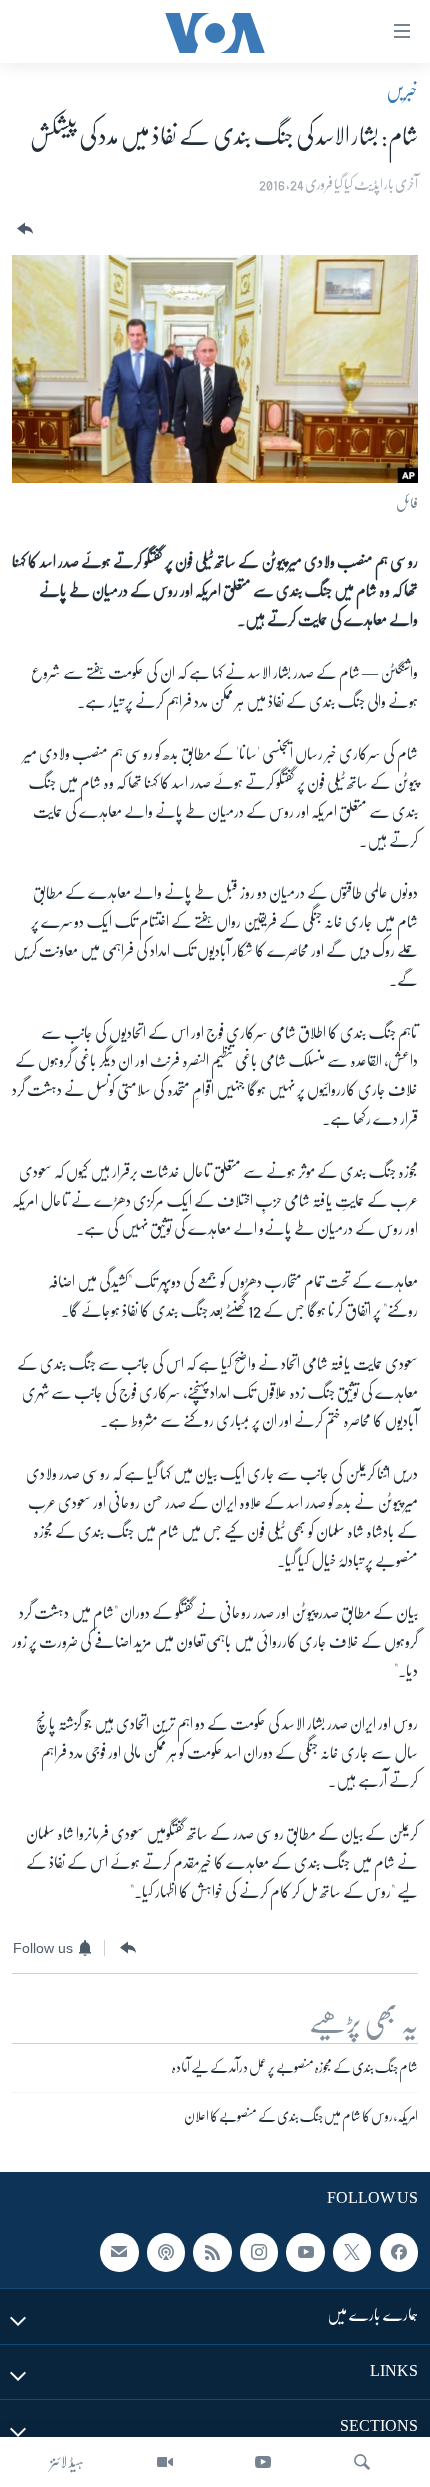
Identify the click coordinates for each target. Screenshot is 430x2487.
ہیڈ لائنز (67, 2462)
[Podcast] (166, 2252)
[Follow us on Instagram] (259, 2252)
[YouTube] (263, 2462)
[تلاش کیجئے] (362, 2462)
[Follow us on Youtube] (305, 2252)
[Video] (165, 2462)
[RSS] (212, 2252)
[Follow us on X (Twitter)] (352, 2252)
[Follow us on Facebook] (399, 2252)
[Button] (23, 229)
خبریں (402, 91)
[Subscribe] (119, 2252)
